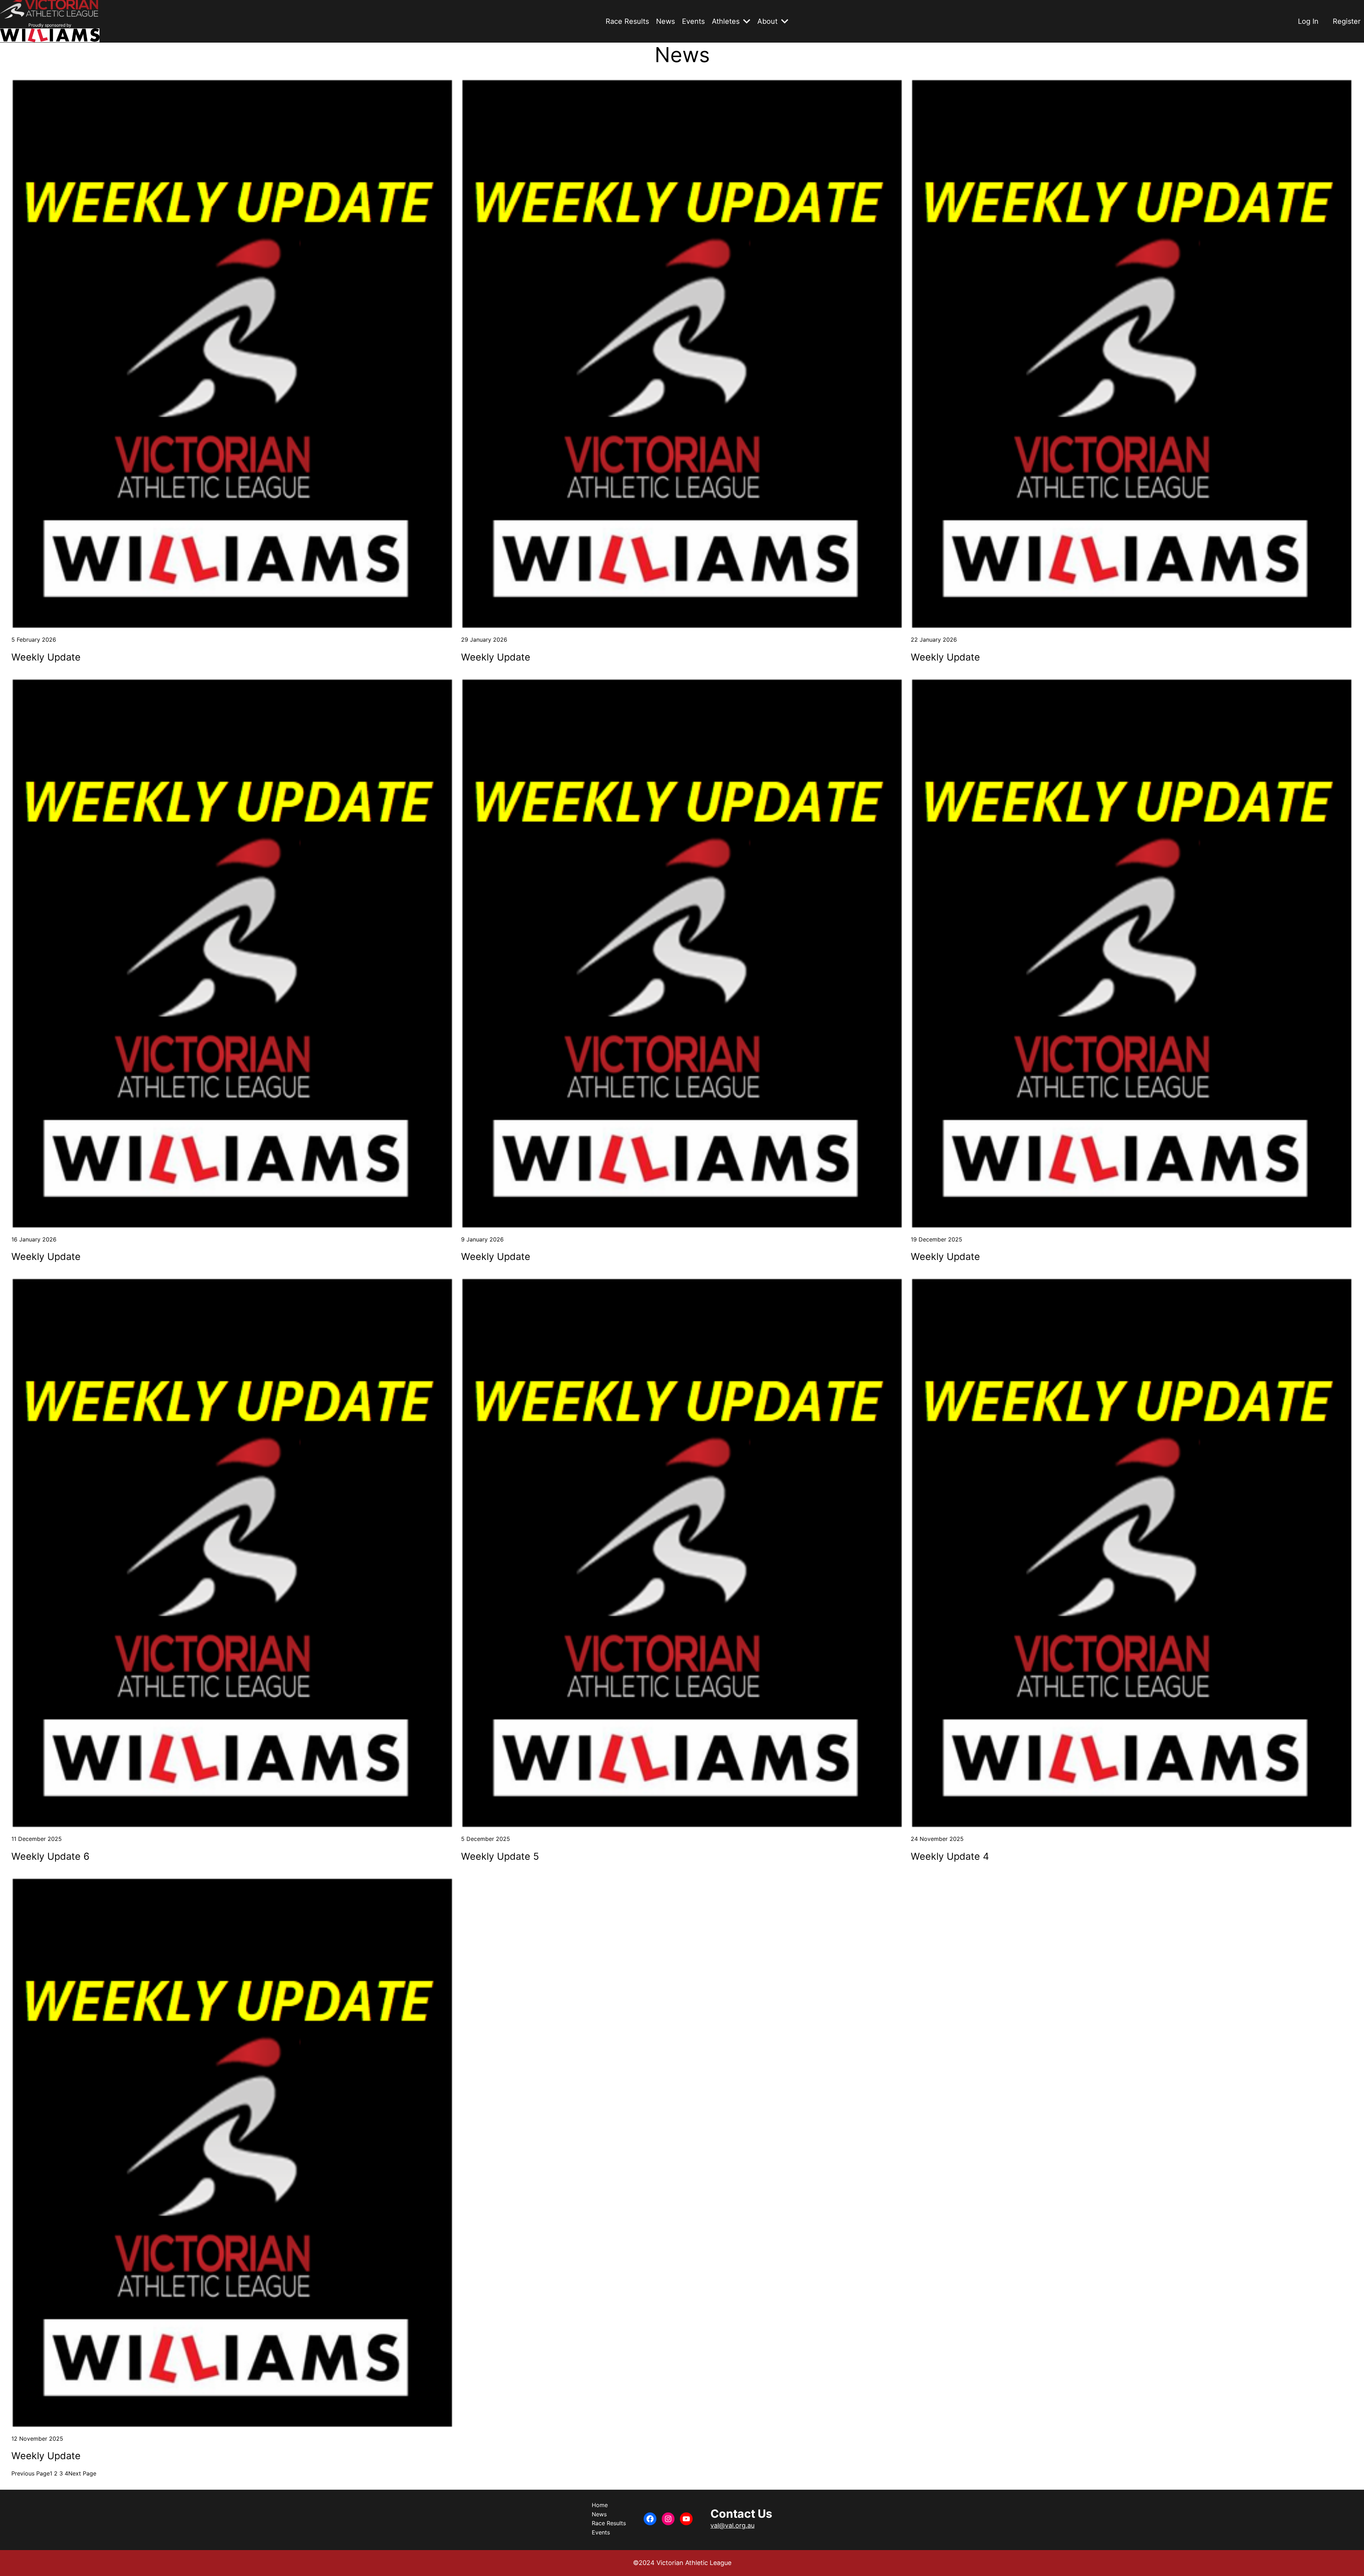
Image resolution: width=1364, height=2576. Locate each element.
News (665, 21)
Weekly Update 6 (50, 1857)
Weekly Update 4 (950, 1857)
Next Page (82, 2473)
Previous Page (31, 2473)
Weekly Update (46, 657)
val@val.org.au (732, 2525)
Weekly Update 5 (500, 1857)
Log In (1308, 21)
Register (1347, 21)
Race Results (627, 21)
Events (693, 21)
